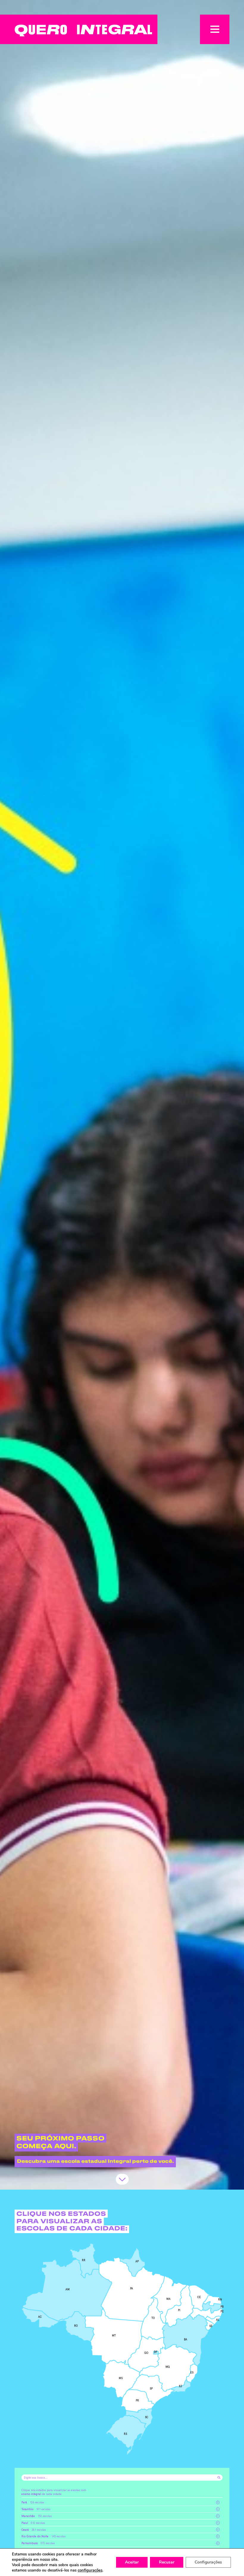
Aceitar (132, 2562)
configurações (90, 2570)
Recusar (167, 2562)
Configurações (208, 2562)
